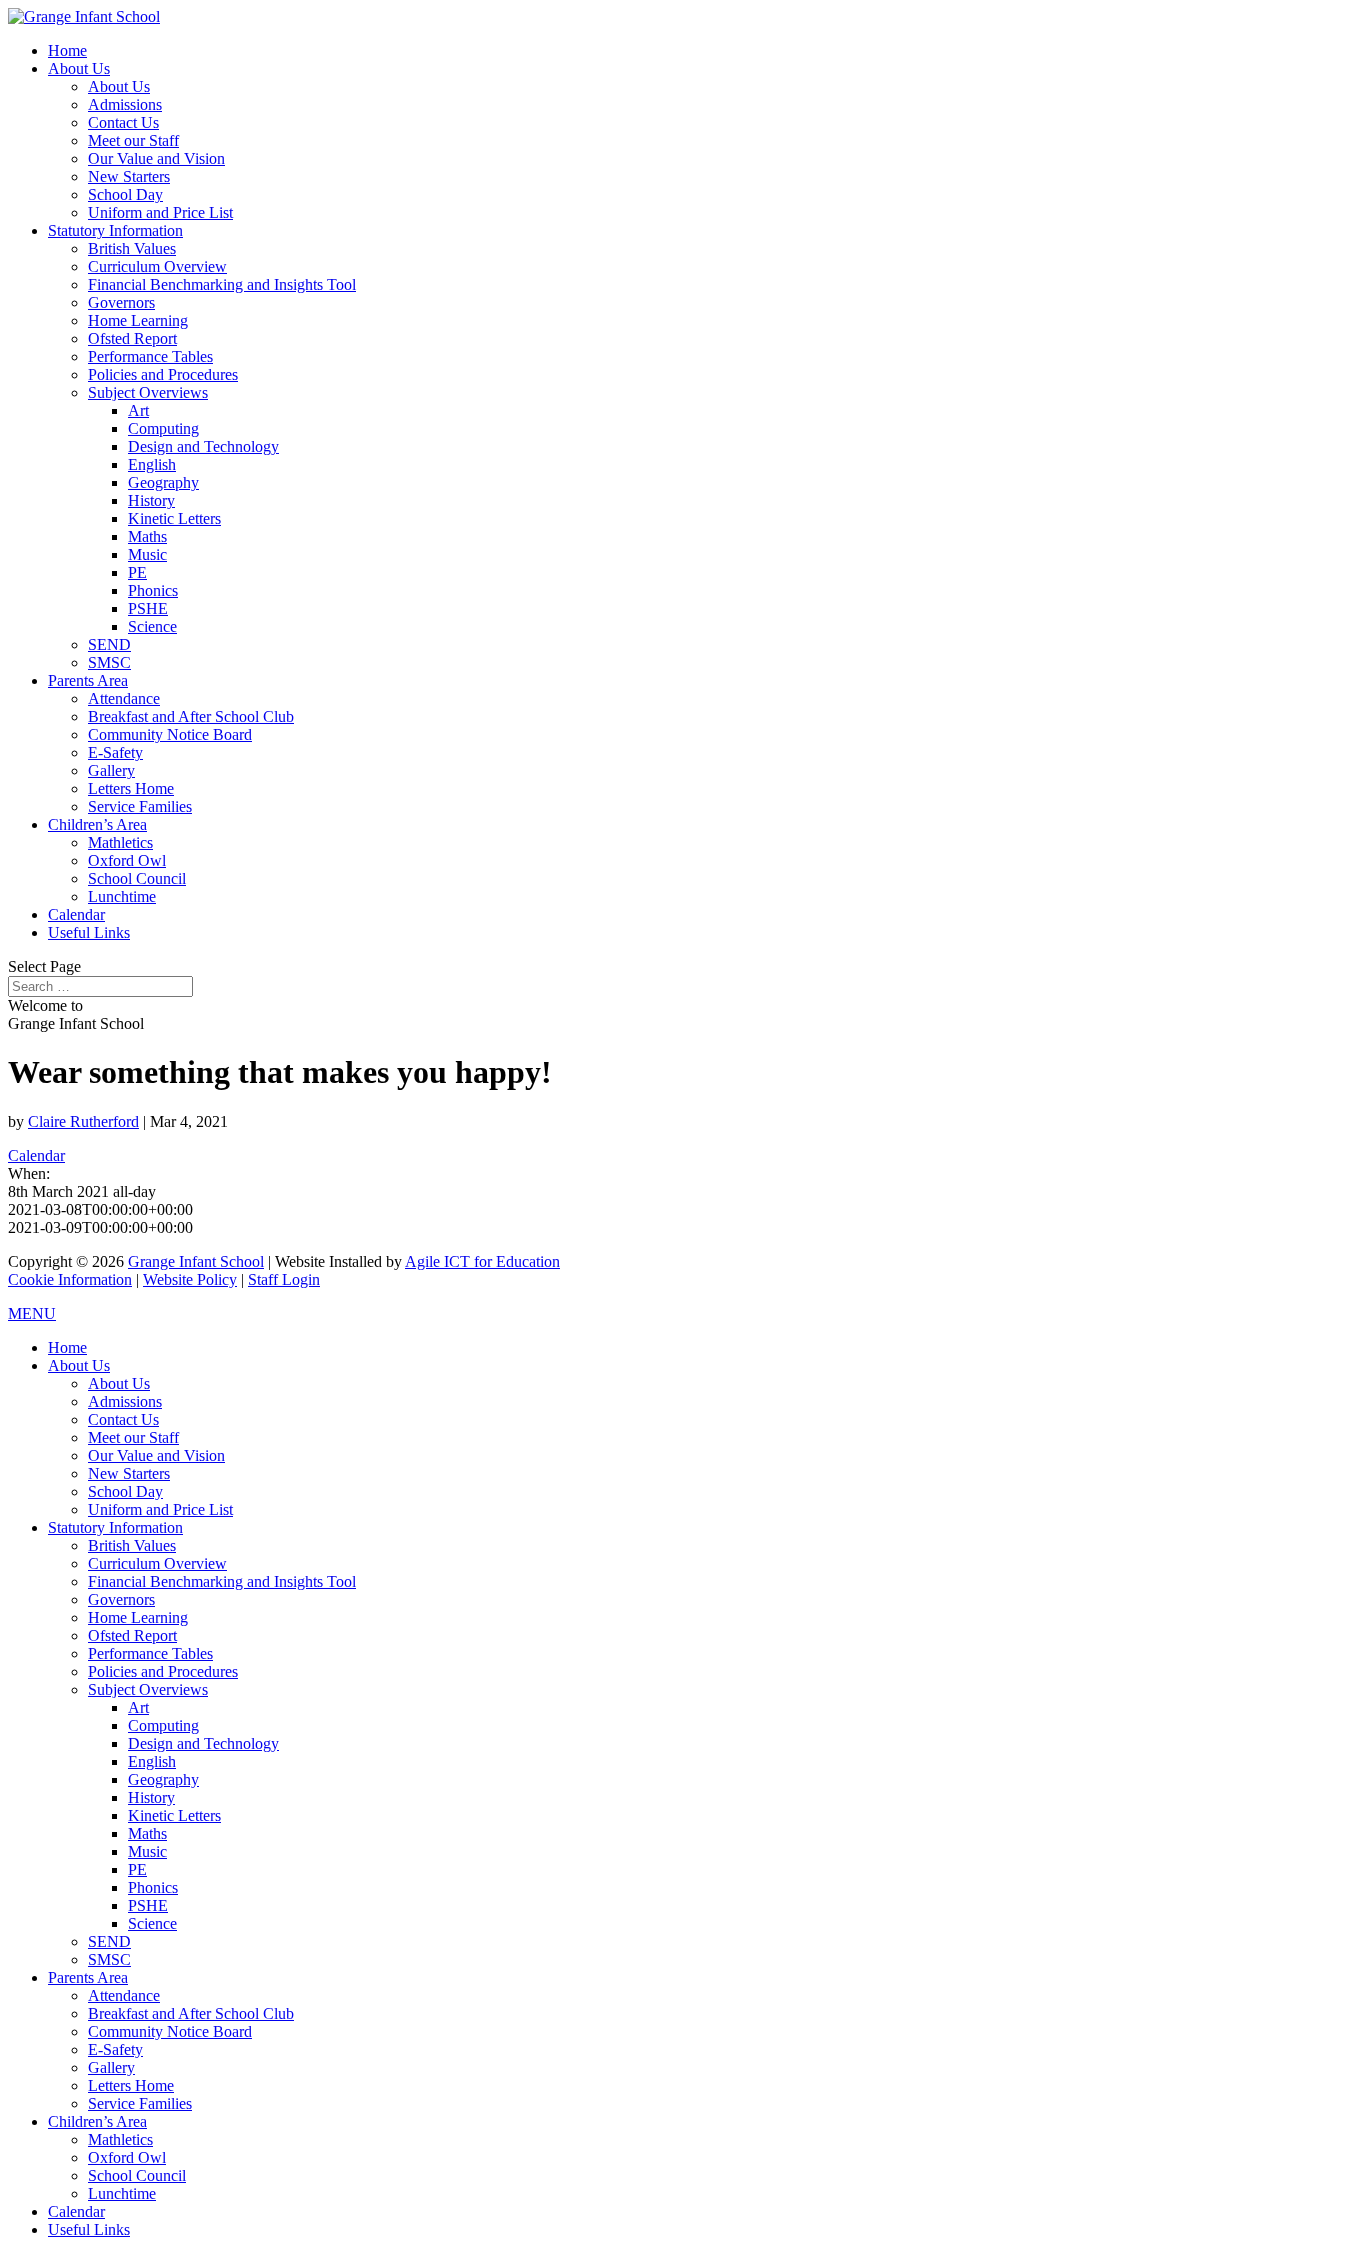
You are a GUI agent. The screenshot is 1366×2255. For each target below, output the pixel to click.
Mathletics (120, 842)
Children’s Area (97, 824)
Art (138, 410)
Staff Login (284, 1279)
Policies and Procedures (163, 374)
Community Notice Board (170, 734)
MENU (32, 1313)
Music (147, 554)
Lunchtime (122, 896)
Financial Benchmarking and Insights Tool (222, 284)
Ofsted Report (132, 338)
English (152, 464)
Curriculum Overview (157, 266)
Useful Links (89, 932)
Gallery (111, 770)
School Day (125, 194)
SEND (109, 644)
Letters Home (131, 788)
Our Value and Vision (156, 158)
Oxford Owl (127, 860)
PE (137, 572)
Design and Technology (203, 446)
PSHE (148, 608)
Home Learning (138, 320)
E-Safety (115, 752)
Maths (147, 536)
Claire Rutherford (83, 1121)
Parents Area (88, 680)
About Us (79, 68)
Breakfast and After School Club (191, 716)
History (151, 500)
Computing (163, 428)
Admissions (125, 104)
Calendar (76, 914)
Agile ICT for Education (482, 1261)
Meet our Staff (133, 140)
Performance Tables (150, 356)
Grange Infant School (196, 1261)
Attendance (124, 698)
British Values (132, 248)
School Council (137, 878)
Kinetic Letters (174, 518)
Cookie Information (70, 1279)
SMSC (109, 662)
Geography (163, 482)
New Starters (129, 176)
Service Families (140, 806)
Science (152, 626)
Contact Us (123, 122)
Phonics (153, 590)
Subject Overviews (148, 392)
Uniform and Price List (160, 212)
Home (67, 50)
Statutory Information (115, 230)
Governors (121, 302)
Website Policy (190, 1279)
